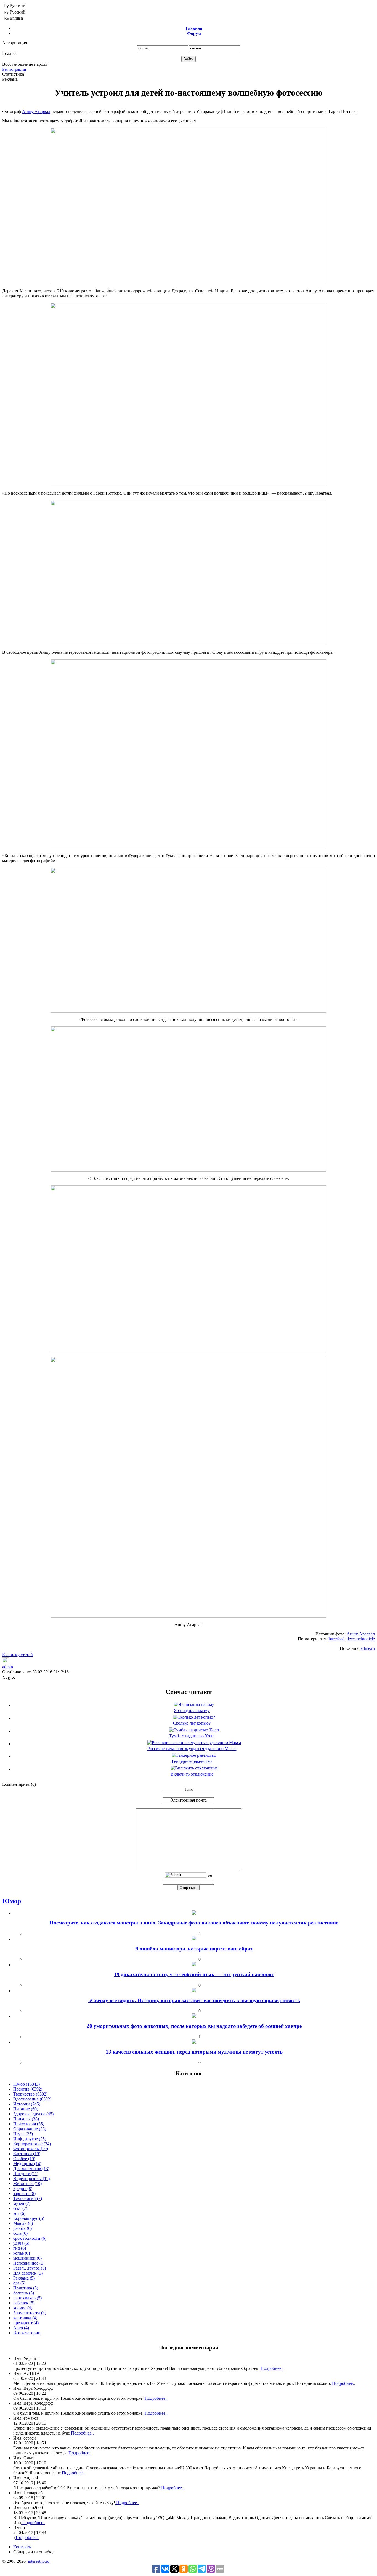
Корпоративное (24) (32, 2144)
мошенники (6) (27, 2258)
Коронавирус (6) (29, 2218)
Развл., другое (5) (30, 2268)
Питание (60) (26, 2109)
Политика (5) (26, 2288)
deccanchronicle (361, 1639)
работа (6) (22, 2228)
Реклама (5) (24, 2278)
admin (8, 1667)
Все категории (27, 2333)
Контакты (22, 2547)
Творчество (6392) (30, 2094)
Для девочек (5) (28, 2273)
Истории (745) (27, 2104)
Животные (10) (27, 2184)
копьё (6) (22, 2253)
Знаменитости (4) (30, 2313)
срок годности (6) (30, 2238)
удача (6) (21, 2243)
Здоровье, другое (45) (33, 2114)
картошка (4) (25, 2318)
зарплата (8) (24, 2193)
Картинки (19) (27, 2154)
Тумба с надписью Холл (192, 1736)
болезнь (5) (24, 2293)
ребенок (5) (24, 2303)
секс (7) (20, 2208)
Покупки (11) (26, 2174)
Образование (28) (30, 2129)
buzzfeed (337, 1639)
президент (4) (26, 2323)
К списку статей (18, 1655)
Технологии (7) (28, 2198)
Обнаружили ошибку (33, 2552)
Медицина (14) (27, 2164)
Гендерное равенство (192, 1761)
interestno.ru (39, 2561)
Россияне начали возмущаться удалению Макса (192, 1749)
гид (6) (20, 2248)
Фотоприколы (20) (31, 2149)
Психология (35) (29, 2124)
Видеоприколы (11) (31, 2179)
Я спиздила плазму (192, 1710)
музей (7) (22, 2203)
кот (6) (19, 2213)
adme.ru (368, 1648)
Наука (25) (23, 2134)
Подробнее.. (271, 2368)
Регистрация (14, 69)
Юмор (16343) (26, 2084)
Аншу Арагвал (361, 1634)
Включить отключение (192, 1774)
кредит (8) (23, 2188)
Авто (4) (21, 2328)
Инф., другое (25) (30, 2139)
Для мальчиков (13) (31, 2169)
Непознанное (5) (29, 2263)
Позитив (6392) (28, 2089)
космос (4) (23, 2308)
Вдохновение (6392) (32, 2099)
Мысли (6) (23, 2223)
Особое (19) (24, 2159)
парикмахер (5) (27, 2298)
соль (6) (20, 2233)
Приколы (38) (26, 2119)
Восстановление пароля (25, 64)
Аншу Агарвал (36, 111)
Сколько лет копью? (192, 1723)
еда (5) (19, 2283)
